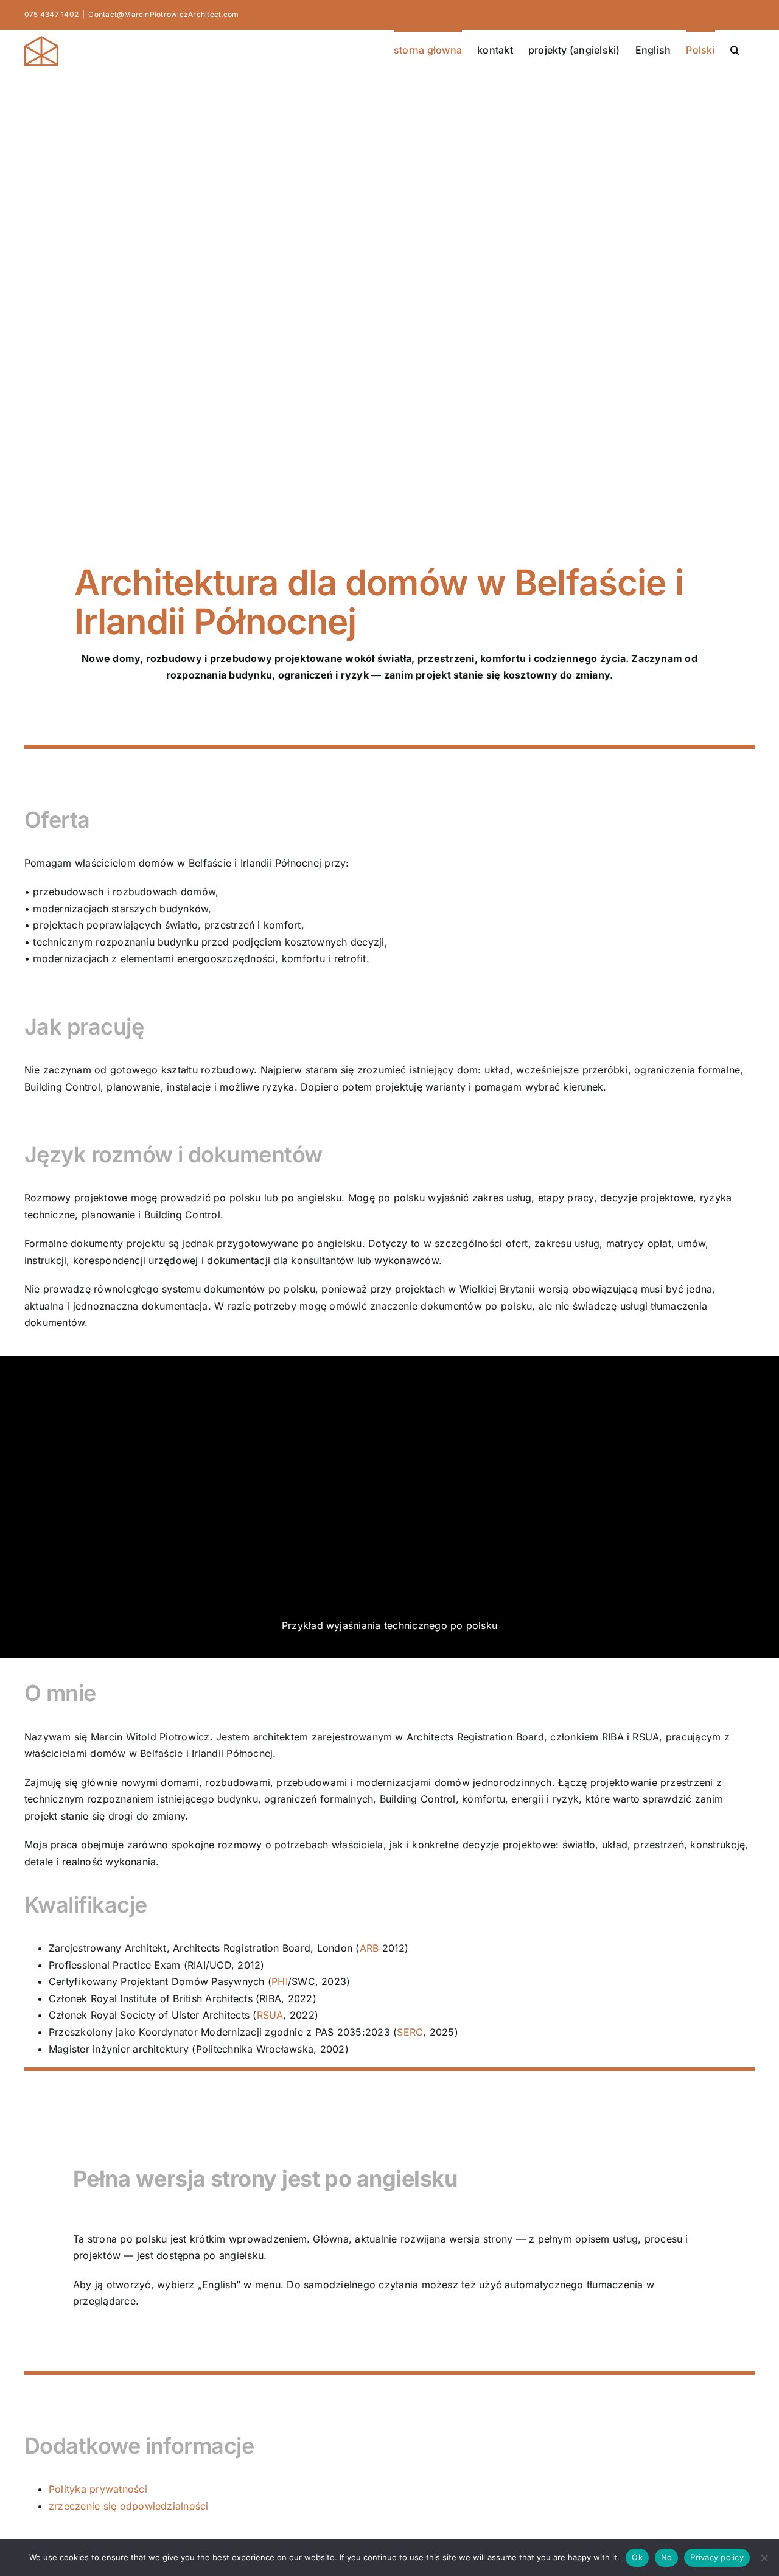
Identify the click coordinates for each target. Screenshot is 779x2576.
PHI (280, 1981)
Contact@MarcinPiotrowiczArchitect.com (163, 14)
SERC (410, 2032)
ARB (369, 1948)
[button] (735, 49)
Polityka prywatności (98, 2489)
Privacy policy (717, 2557)
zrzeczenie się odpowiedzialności (129, 2506)
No (667, 2557)
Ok (637, 2557)
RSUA (270, 2015)
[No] (764, 2558)
